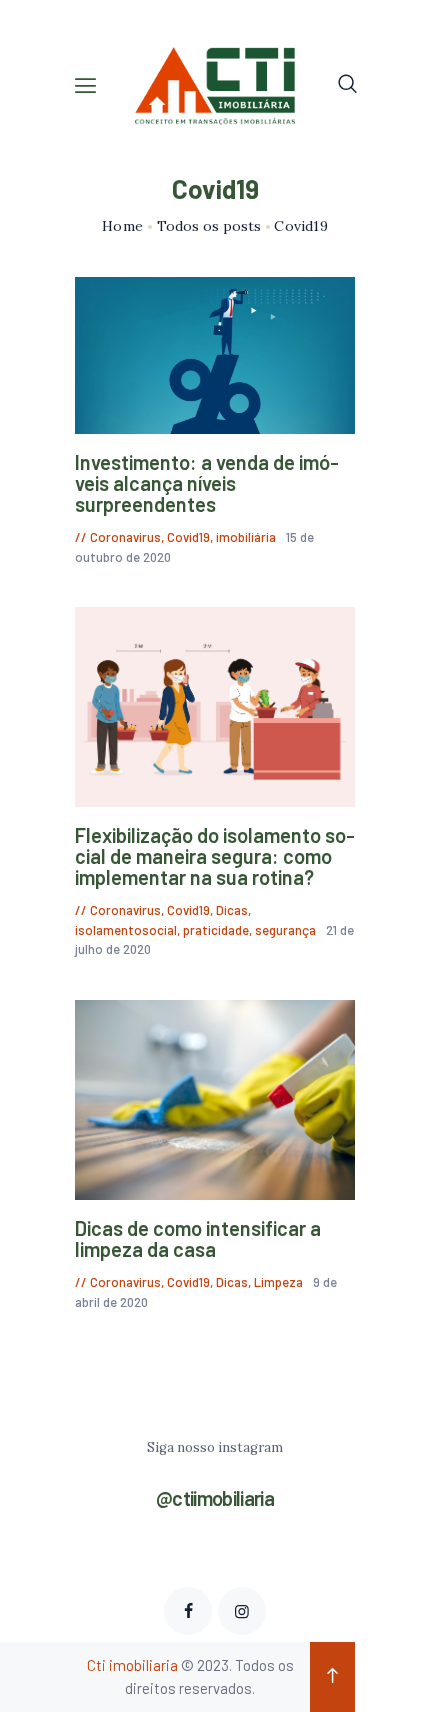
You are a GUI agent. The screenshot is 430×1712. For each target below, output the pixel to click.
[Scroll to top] (332, 1677)
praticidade (216, 930)
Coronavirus (125, 537)
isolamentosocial (126, 930)
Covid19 (188, 537)
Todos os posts (209, 226)
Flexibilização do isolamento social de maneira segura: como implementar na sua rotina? (215, 856)
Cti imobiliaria (132, 1665)
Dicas (232, 910)
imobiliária (246, 537)
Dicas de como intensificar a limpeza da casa (198, 1239)
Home (122, 226)
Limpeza (278, 1282)
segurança (285, 930)
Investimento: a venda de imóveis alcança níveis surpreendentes (207, 483)
